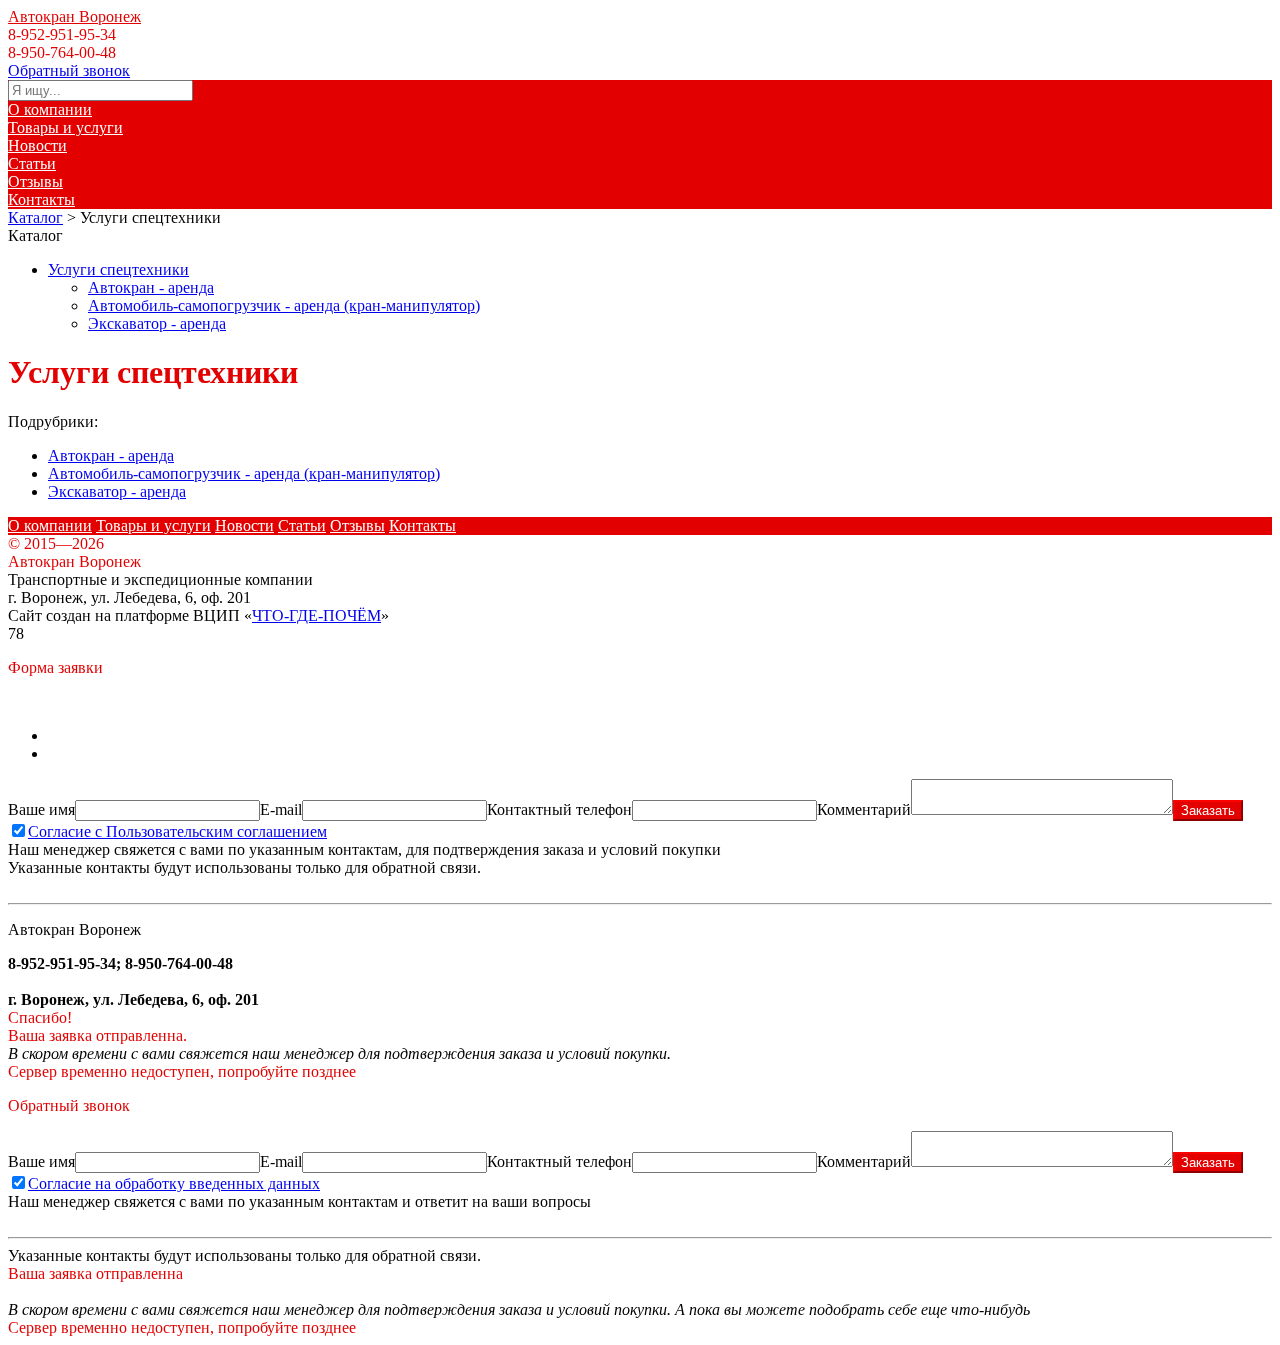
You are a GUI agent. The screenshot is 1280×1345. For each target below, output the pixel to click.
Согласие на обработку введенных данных (174, 1183)
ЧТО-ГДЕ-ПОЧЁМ (316, 615)
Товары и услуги (65, 127)
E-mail (281, 809)
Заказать (1208, 810)
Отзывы (35, 181)
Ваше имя (41, 809)
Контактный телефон (559, 809)
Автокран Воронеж (74, 16)
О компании (50, 109)
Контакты (41, 199)
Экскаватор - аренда (157, 323)
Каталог (35, 217)
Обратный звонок (69, 70)
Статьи (32, 163)
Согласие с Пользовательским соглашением (177, 831)
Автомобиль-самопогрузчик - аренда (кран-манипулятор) (284, 305)
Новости (37, 145)
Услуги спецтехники (118, 269)
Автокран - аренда (151, 287)
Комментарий (864, 809)
